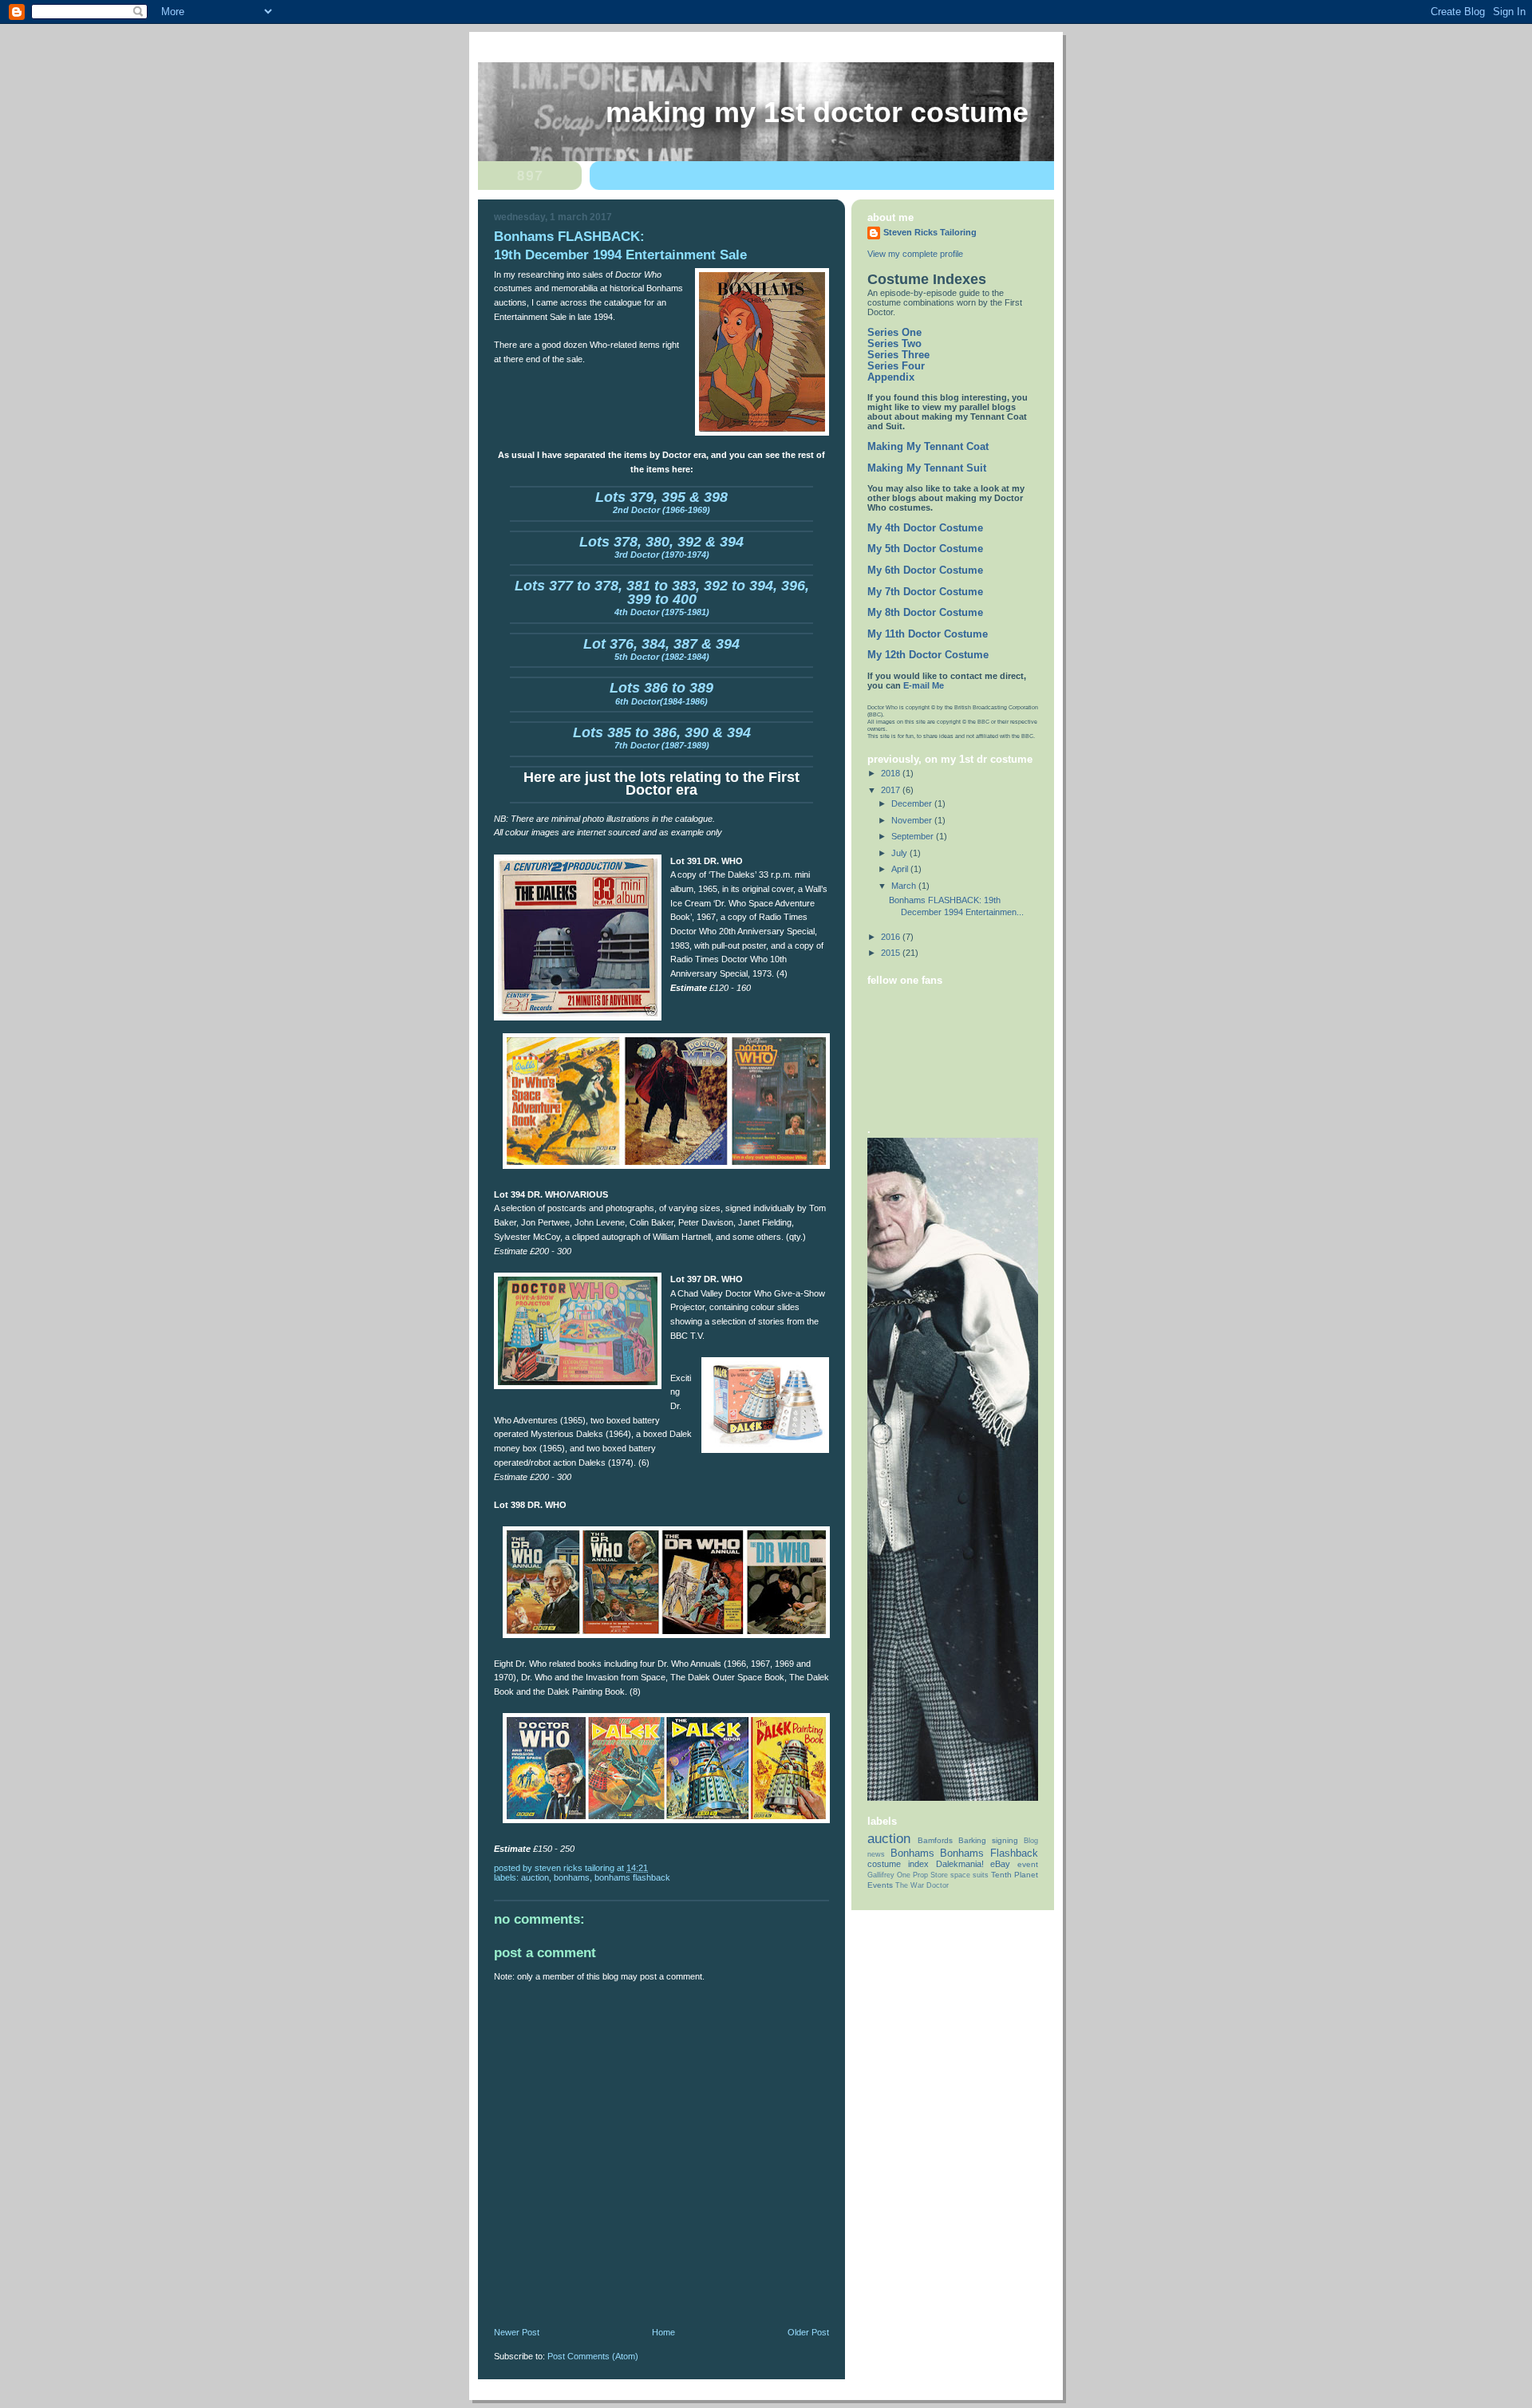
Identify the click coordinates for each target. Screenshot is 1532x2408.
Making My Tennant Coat (928, 447)
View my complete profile (915, 254)
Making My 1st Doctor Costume (817, 113)
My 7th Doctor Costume (925, 592)
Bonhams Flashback (632, 1877)
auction (535, 1877)
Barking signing (988, 1840)
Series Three (898, 355)
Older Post (808, 2332)
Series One (894, 333)
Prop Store (930, 1875)
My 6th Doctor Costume (925, 570)
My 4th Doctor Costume (925, 528)
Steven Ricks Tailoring (930, 232)
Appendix (891, 377)
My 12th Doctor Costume (928, 655)
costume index (898, 1864)
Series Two (894, 344)
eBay (1000, 1864)
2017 (892, 790)
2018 (892, 773)
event (1028, 1864)
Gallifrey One (889, 1875)
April (901, 869)
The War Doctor (922, 1885)
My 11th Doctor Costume (928, 634)
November (913, 820)
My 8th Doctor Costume (925, 613)
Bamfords (935, 1840)
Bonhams (572, 1877)
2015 (892, 953)
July (900, 853)
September (914, 836)
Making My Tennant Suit (927, 468)
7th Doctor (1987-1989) (662, 740)
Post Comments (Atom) (593, 2356)
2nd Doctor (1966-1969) (661, 504)
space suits (969, 1875)
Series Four (896, 366)
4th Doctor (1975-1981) (662, 600)
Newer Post (517, 2332)
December (913, 803)
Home (663, 2332)
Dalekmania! (960, 1864)
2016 (892, 937)
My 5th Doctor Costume (925, 549)
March (905, 886)
